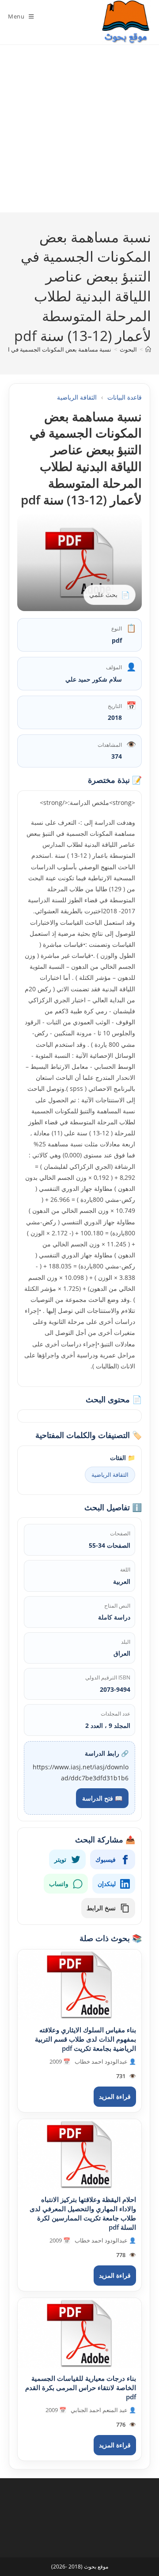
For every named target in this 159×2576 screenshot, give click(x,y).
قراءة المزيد (115, 2096)
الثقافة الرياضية (77, 397)
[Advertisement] (79, 129)
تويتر (60, 1859)
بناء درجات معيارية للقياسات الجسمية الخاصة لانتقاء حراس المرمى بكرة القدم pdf (81, 2387)
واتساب (59, 1884)
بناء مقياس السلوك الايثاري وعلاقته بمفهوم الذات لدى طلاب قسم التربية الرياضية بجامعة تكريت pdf (85, 2039)
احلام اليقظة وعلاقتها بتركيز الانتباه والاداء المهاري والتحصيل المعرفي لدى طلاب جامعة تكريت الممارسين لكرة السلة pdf (83, 2213)
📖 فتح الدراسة (102, 1798)
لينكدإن (107, 1884)
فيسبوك (106, 1859)
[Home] (148, 349)
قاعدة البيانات (125, 397)
